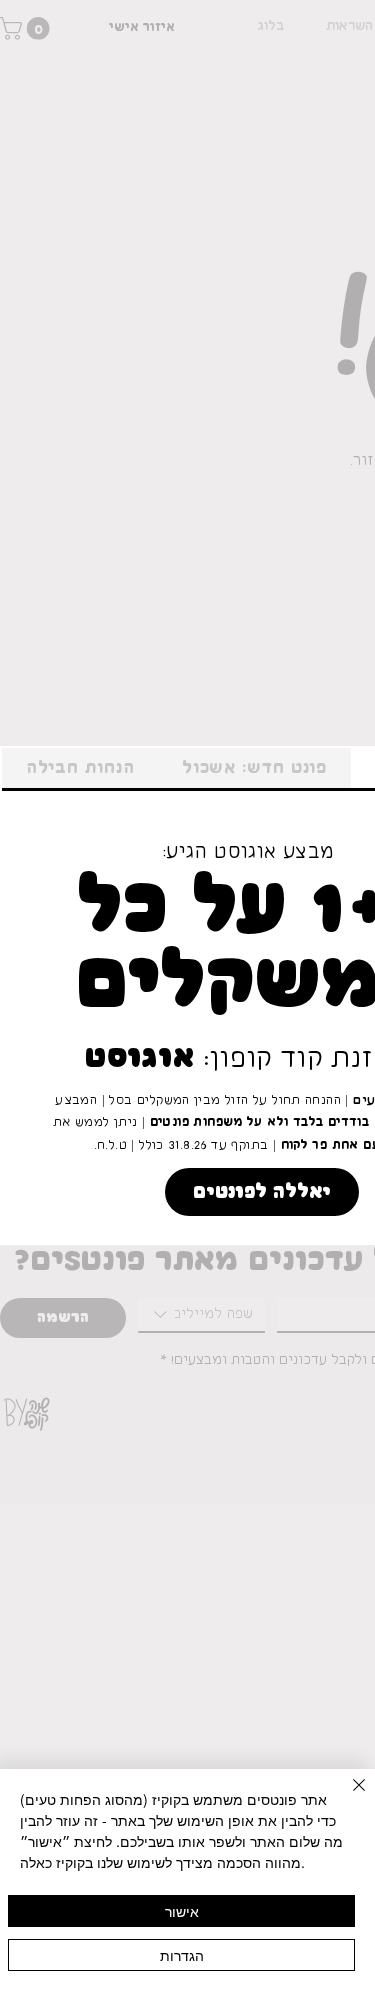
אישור (182, 1911)
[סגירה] (347, 1797)
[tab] (254, 769)
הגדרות (182, 1955)
